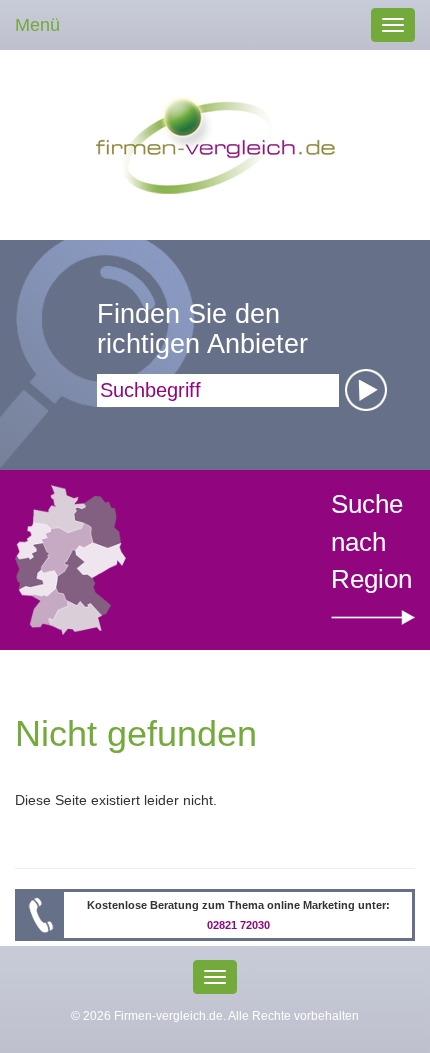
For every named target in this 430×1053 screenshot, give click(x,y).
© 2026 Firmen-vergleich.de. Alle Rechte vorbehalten (215, 1016)
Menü (37, 25)
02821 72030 (238, 925)
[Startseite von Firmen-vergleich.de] (215, 144)
